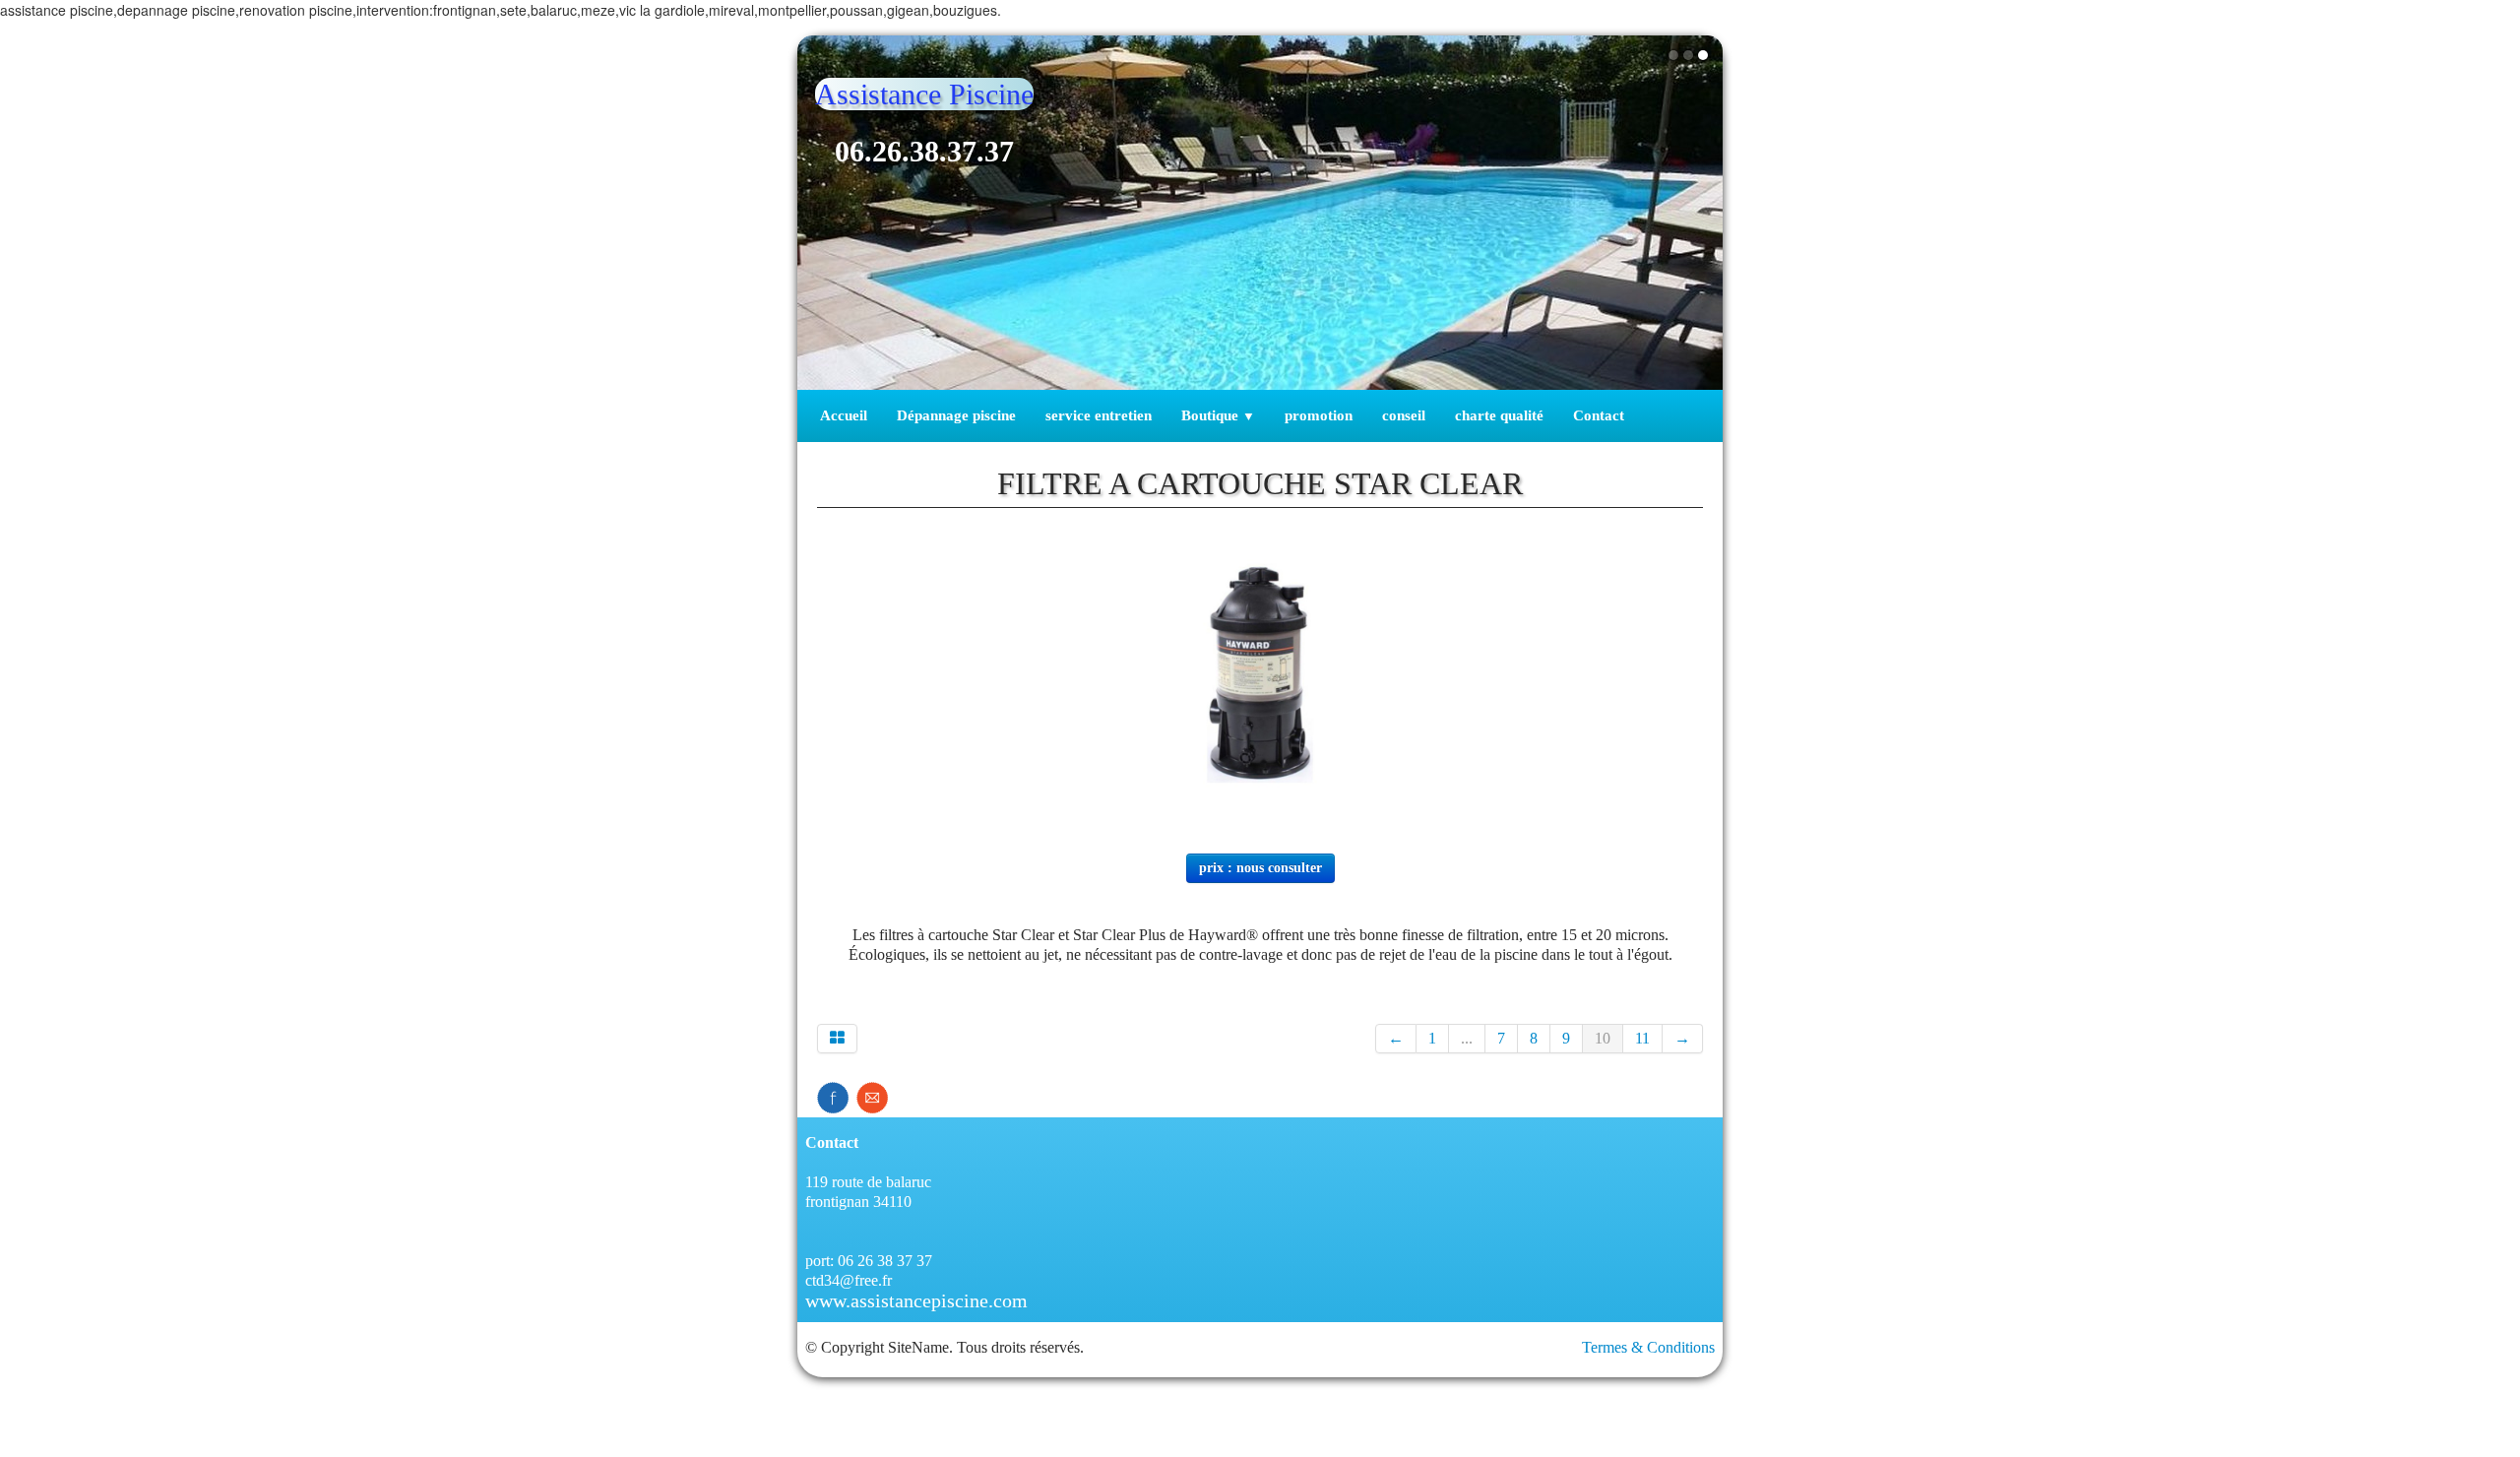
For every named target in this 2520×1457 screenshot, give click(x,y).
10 (1603, 1038)
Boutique (1218, 415)
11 (1642, 1038)
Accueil (844, 415)
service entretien (1099, 415)
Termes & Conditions (1648, 1347)
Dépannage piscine (956, 415)
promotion (1319, 415)
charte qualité (1499, 415)
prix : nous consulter (1260, 868)
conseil (1404, 415)
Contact (1599, 415)
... (1467, 1038)
